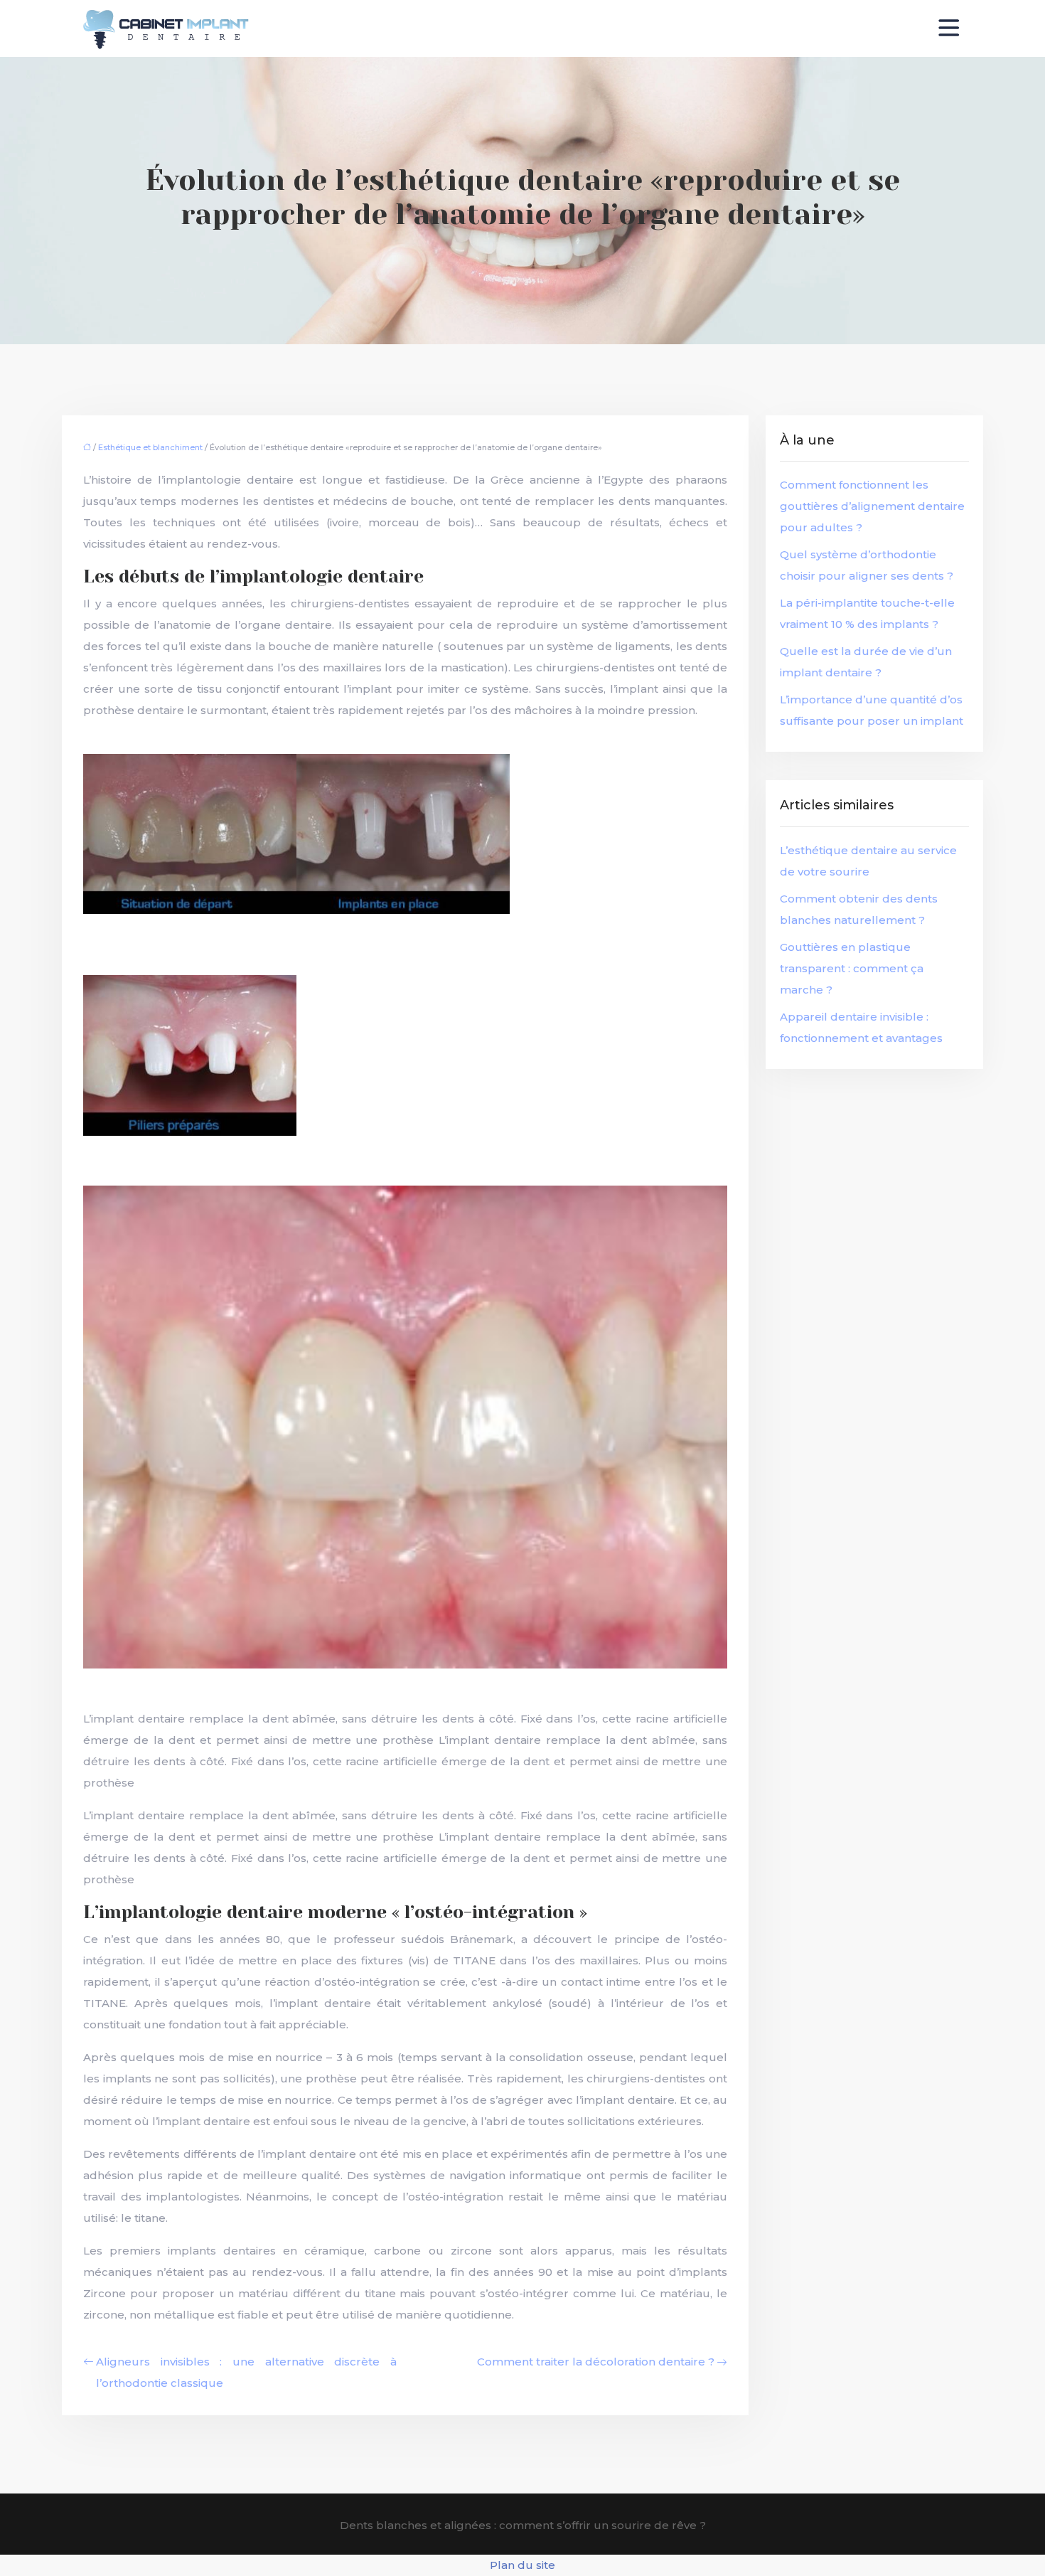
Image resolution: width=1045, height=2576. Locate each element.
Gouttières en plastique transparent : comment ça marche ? (852, 968)
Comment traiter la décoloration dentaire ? (596, 2362)
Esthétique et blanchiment (150, 447)
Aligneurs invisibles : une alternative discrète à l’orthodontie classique (246, 2372)
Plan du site (522, 2565)
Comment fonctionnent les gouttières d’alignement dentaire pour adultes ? (872, 506)
